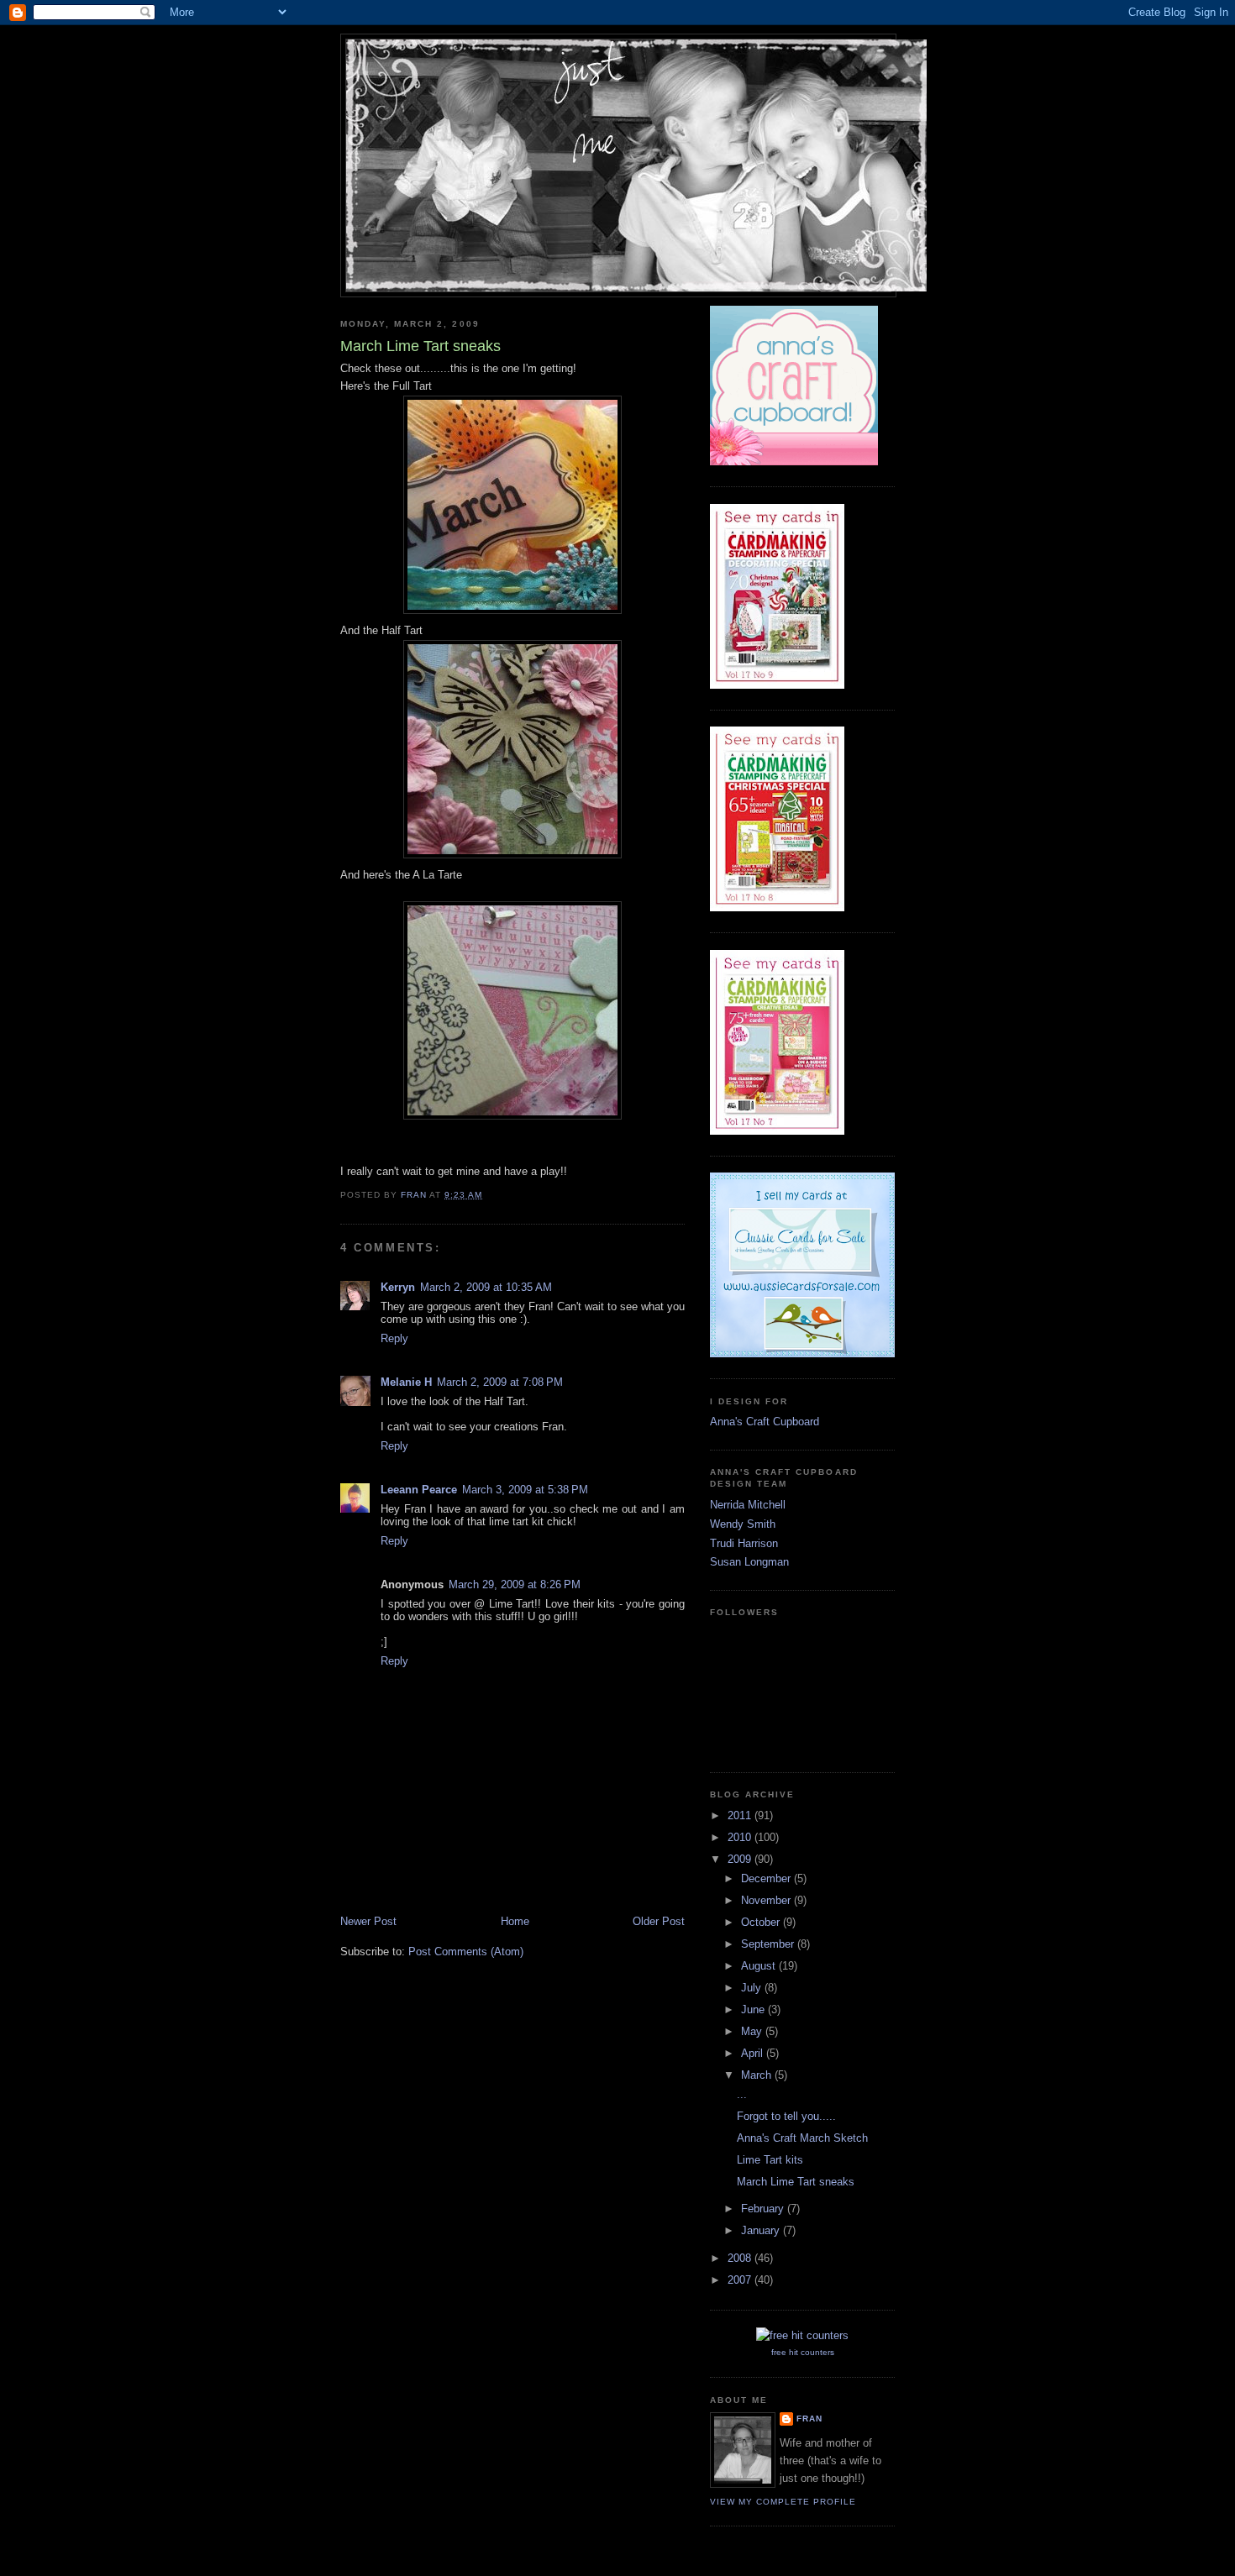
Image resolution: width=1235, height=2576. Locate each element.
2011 (741, 1815)
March (758, 2075)
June (754, 2009)
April (754, 2053)
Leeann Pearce (419, 1490)
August (760, 1966)
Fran (809, 2419)
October (762, 1922)
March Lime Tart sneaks (796, 2182)
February (764, 2209)
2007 (741, 2280)
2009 (741, 1859)
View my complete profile (783, 2502)
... (742, 2094)
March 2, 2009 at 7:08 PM (500, 1382)
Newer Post (368, 1921)
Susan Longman (749, 1562)
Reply (394, 1338)
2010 (741, 1837)
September (769, 1944)
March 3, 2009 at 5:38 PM (525, 1490)
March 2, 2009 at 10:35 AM (486, 1287)
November (767, 1900)
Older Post (659, 1921)
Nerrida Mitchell (748, 1505)
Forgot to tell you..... (786, 2116)
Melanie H (406, 1382)
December (767, 1878)
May (753, 2031)
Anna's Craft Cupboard (765, 1422)
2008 (741, 2258)
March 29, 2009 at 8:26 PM (515, 1584)
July (753, 1988)
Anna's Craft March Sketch (802, 2138)
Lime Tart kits (770, 2160)
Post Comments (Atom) (466, 1952)
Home (515, 1921)
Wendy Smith (743, 1524)
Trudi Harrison (744, 1543)
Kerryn (398, 1287)
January (762, 2230)
